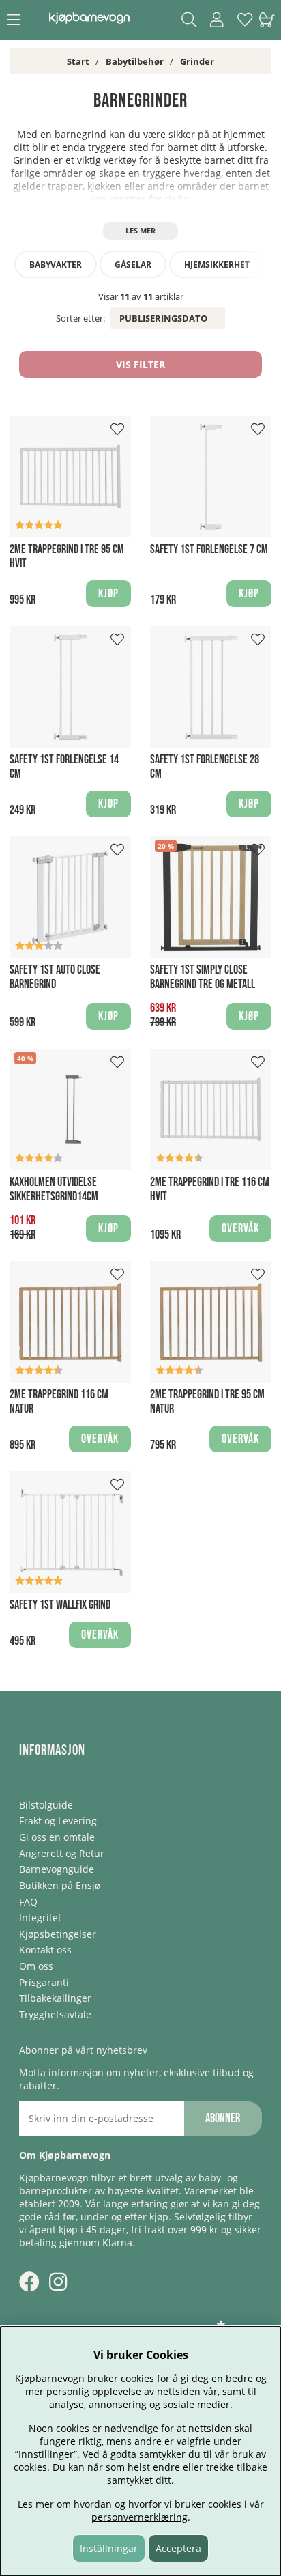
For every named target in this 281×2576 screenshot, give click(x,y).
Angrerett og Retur (62, 1853)
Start (78, 61)
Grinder (197, 61)
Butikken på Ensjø (60, 1885)
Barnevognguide (57, 1869)
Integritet (40, 1917)
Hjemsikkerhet (217, 265)
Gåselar (133, 265)
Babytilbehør (135, 61)
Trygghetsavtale (55, 2014)
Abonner (223, 2118)
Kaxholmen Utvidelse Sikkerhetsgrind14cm (54, 1189)
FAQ (28, 1902)
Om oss (36, 1966)
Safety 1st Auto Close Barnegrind (55, 977)
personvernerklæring (139, 2517)
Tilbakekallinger (55, 1998)
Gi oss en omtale (57, 1837)
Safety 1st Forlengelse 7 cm (209, 549)
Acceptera (178, 2548)
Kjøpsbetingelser (58, 1934)
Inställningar (109, 2548)
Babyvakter (56, 265)
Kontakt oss (45, 1950)
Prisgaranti (44, 1982)
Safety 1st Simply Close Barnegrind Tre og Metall (203, 977)
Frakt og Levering (58, 1821)
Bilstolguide (46, 1805)
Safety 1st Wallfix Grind (60, 1605)
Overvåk (240, 1229)
